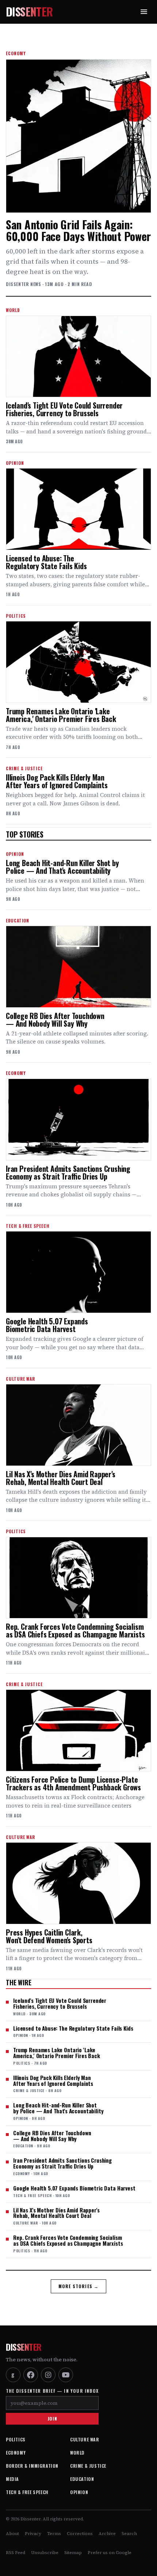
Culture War (85, 2439)
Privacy (33, 2534)
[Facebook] (31, 2375)
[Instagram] (48, 2375)
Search (129, 2534)
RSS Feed (16, 2553)
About (12, 2534)
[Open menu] (144, 12)
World (77, 2453)
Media (12, 2479)
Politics (16, 2439)
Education (82, 2479)
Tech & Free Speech (27, 2492)
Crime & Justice (88, 2466)
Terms (54, 2534)
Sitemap (73, 2553)
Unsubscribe (45, 2553)
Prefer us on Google (110, 2553)
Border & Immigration (32, 2466)
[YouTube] (66, 2375)
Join (52, 2419)
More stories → (79, 2286)
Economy (16, 2453)
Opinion (79, 2492)
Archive (107, 2534)
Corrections (80, 2534)
